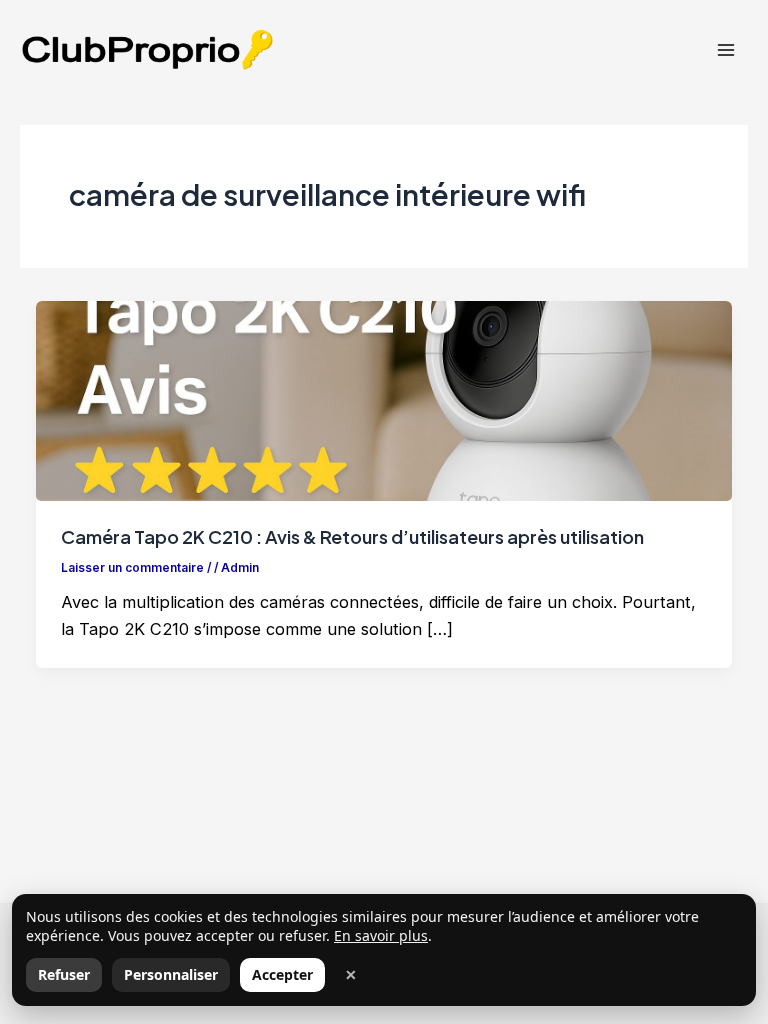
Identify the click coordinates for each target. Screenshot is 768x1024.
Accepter (282, 974)
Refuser (64, 974)
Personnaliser (171, 974)
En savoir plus (381, 935)
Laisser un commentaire (132, 568)
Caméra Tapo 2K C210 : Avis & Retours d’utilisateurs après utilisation (352, 536)
